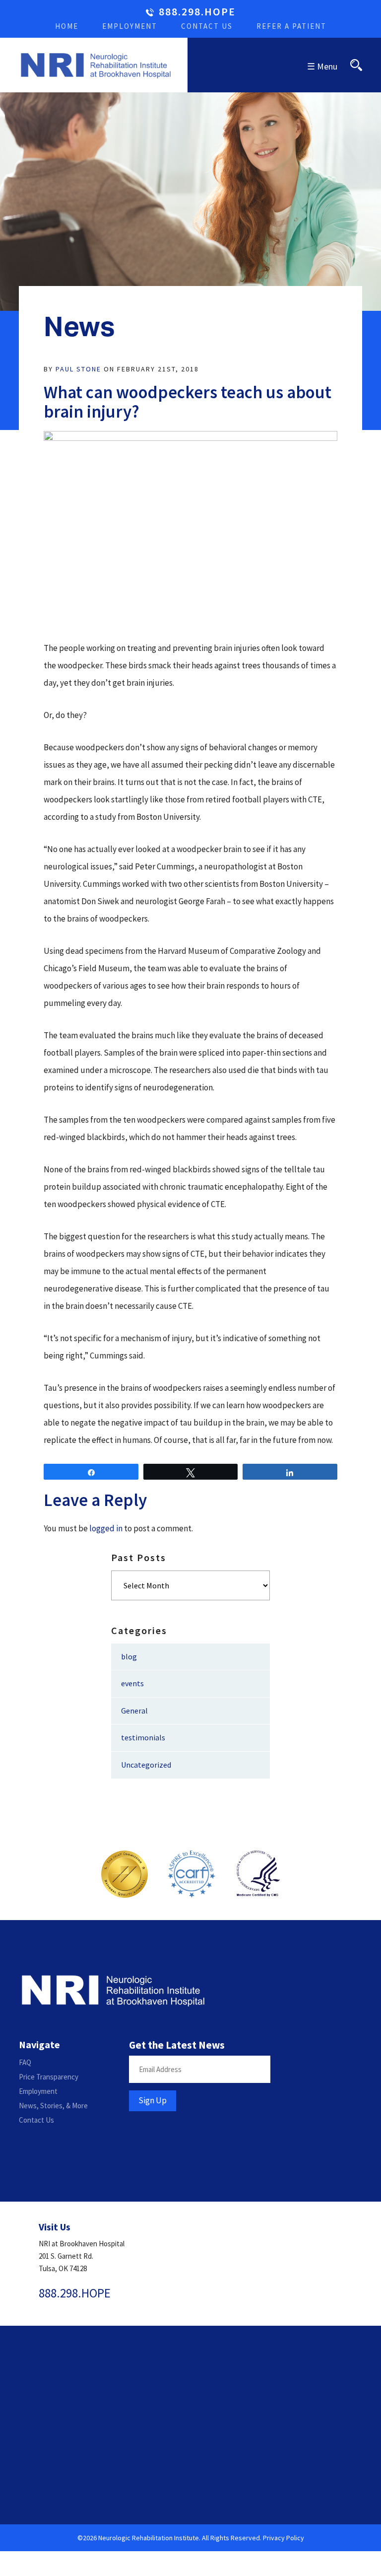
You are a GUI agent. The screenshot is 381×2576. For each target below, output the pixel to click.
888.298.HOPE (197, 12)
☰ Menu (322, 66)
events (132, 1683)
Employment (130, 26)
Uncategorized (146, 1765)
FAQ (25, 2062)
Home (67, 26)
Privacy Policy (284, 2538)
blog (129, 1656)
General (134, 1711)
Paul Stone (78, 369)
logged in (106, 1528)
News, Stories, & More (53, 2106)
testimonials (143, 1737)
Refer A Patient (291, 26)
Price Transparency (49, 2077)
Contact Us (207, 26)
